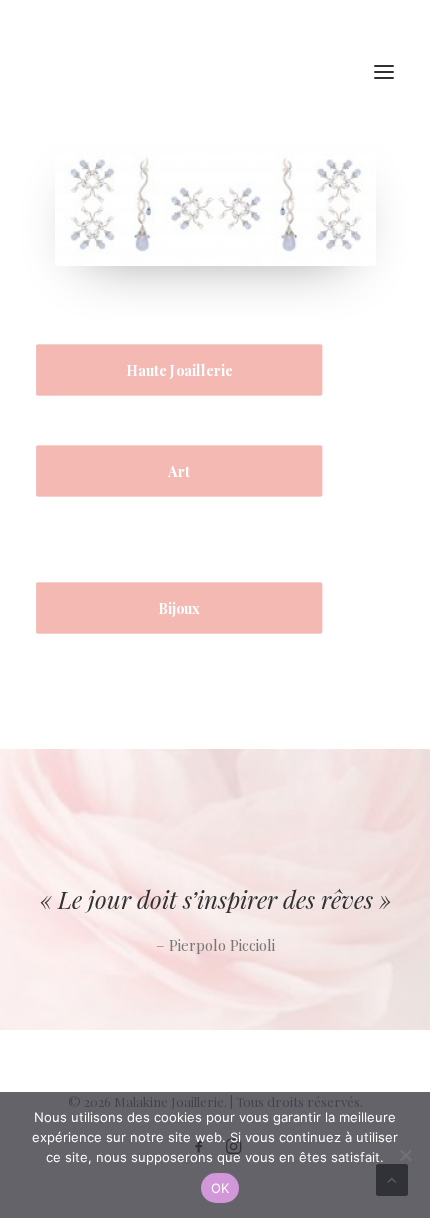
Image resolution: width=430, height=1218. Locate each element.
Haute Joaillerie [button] (179, 370)
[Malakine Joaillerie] (149, 72)
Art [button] (179, 471)
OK (220, 1188)
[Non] (405, 1155)
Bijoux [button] (179, 608)
